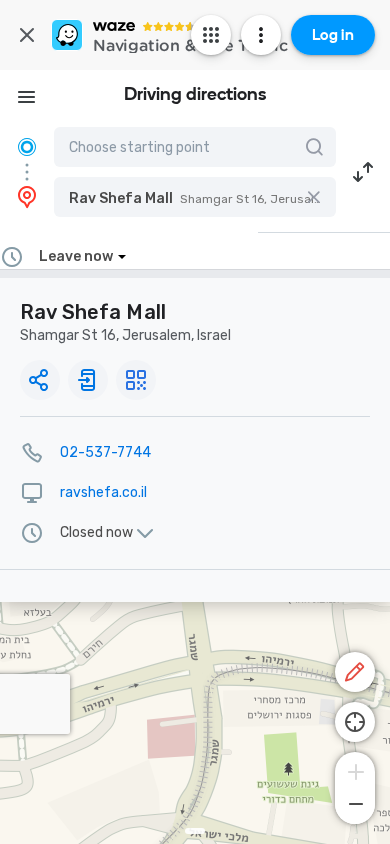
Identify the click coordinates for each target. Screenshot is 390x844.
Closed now (96, 533)
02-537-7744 (105, 452)
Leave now (76, 256)
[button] (195, 197)
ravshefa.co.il (103, 492)
